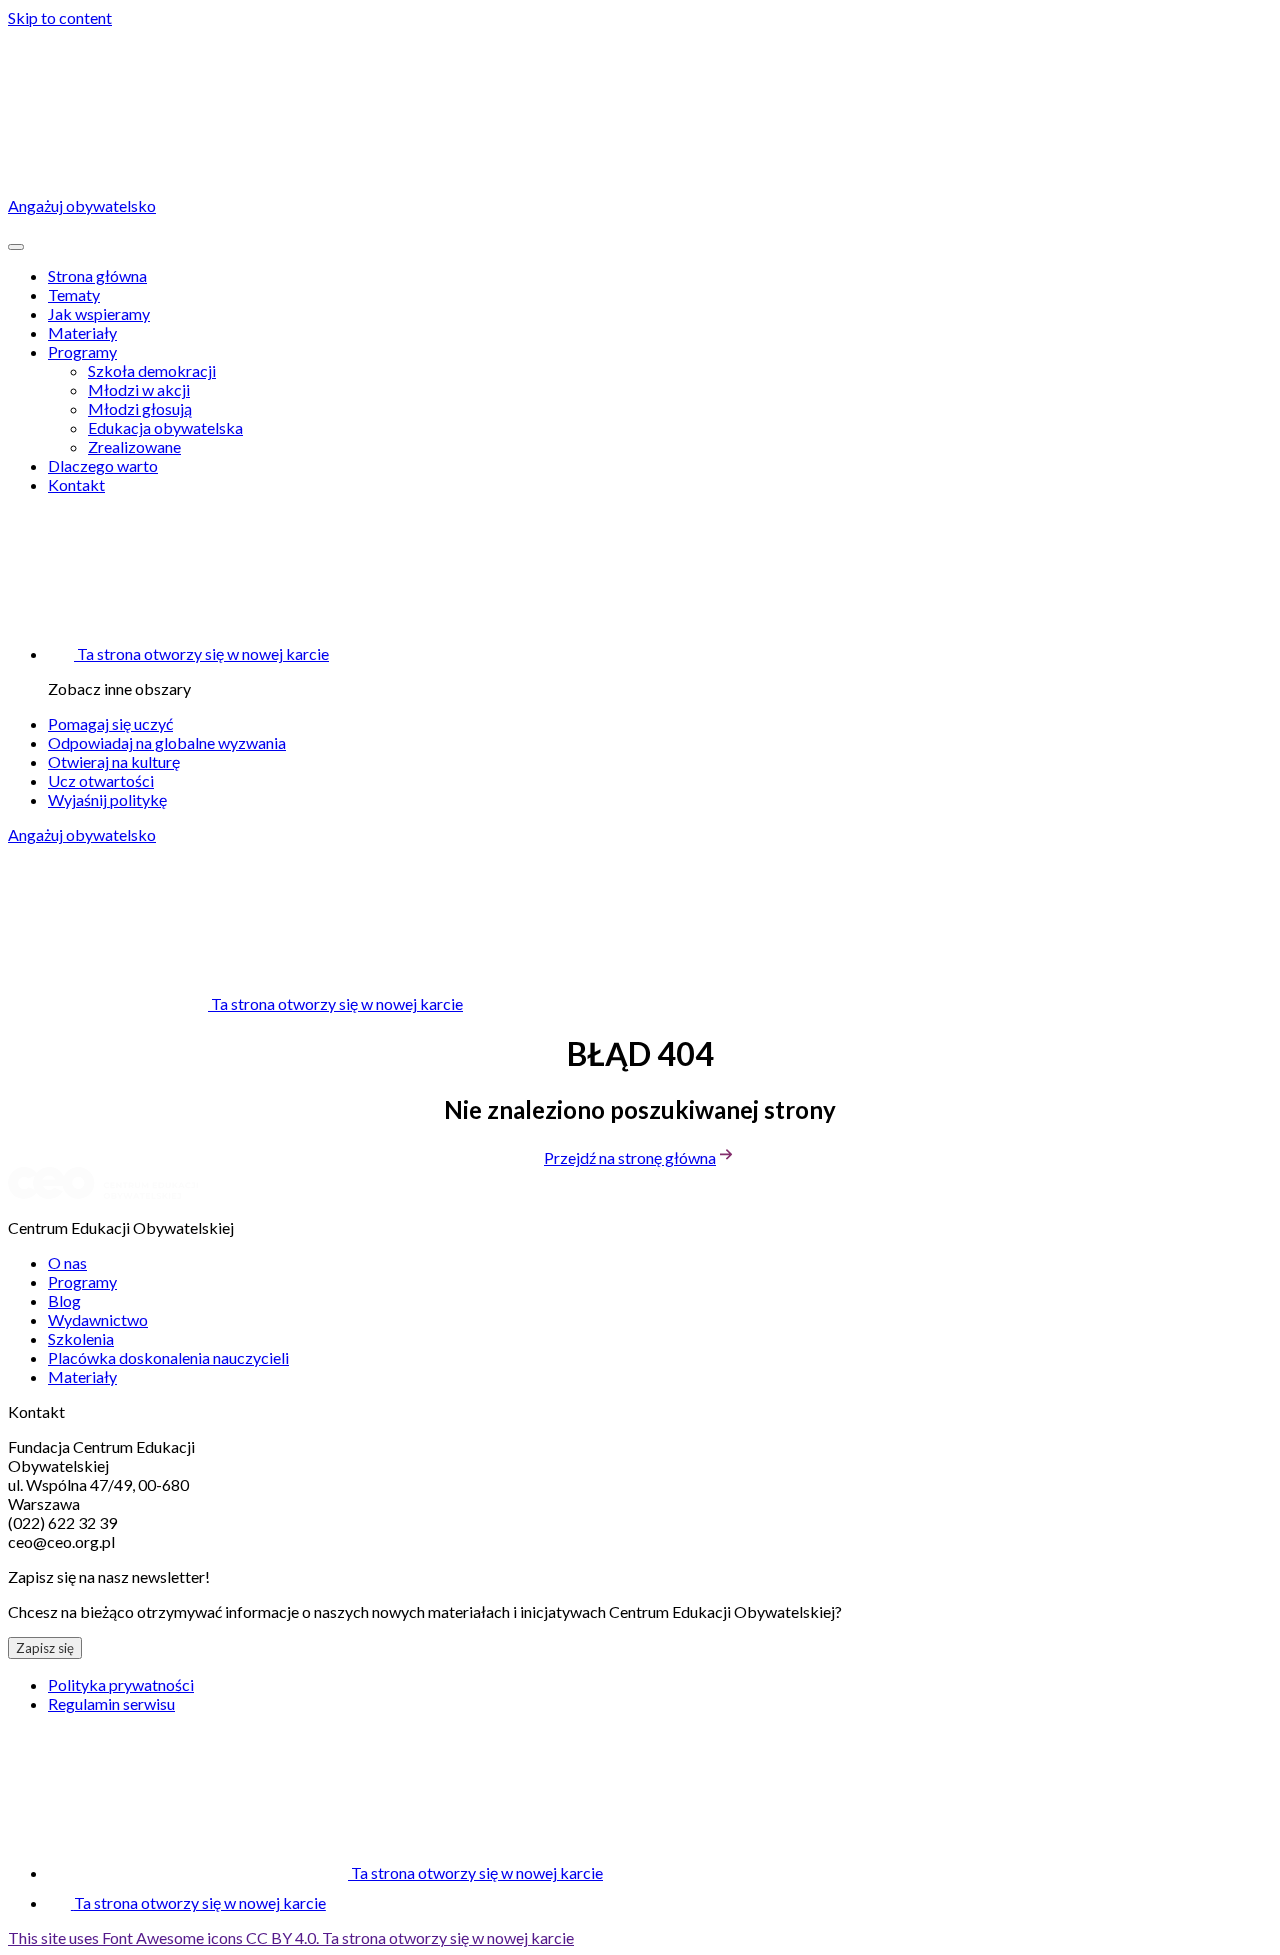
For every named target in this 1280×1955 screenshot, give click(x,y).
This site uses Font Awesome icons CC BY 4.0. (291, 1937)
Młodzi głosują (140, 408)
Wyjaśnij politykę (107, 799)
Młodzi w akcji (139, 389)
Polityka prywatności (121, 1684)
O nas (67, 1262)
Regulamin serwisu (111, 1703)
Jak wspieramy (99, 313)
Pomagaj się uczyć (110, 723)
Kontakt (76, 484)
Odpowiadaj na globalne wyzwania (167, 742)
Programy (82, 351)
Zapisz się (45, 1648)
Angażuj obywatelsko (82, 834)
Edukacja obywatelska (165, 427)
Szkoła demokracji (152, 370)
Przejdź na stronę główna (630, 1157)
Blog (64, 1300)
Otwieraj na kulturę (114, 761)
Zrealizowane (134, 446)
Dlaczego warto (103, 465)
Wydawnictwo (98, 1319)
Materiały (82, 332)
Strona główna (97, 275)
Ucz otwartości (101, 780)
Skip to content (60, 17)
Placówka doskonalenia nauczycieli (168, 1357)
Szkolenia (81, 1338)
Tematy (74, 294)
